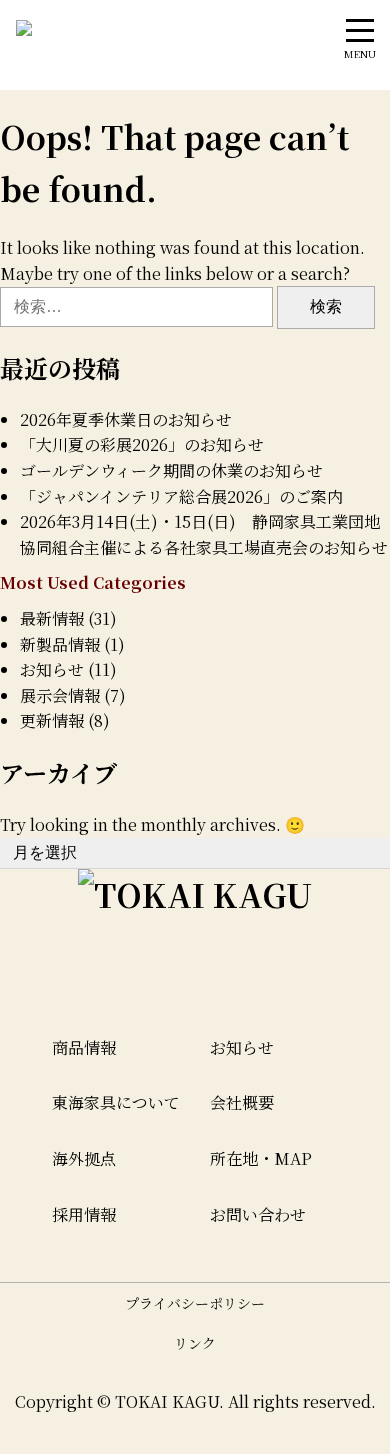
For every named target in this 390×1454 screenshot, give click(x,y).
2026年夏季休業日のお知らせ (126, 419)
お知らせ (52, 669)
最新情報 (52, 618)
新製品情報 (60, 644)
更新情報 (52, 720)
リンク (195, 1343)
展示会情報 (60, 695)
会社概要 (242, 1102)
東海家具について (116, 1102)
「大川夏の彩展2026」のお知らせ (142, 444)
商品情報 (84, 1047)
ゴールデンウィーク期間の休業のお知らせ (171, 470)
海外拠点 (84, 1158)
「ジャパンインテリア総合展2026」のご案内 (181, 496)
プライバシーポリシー (195, 1303)
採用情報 (84, 1214)
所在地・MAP (261, 1158)
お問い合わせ (258, 1214)
